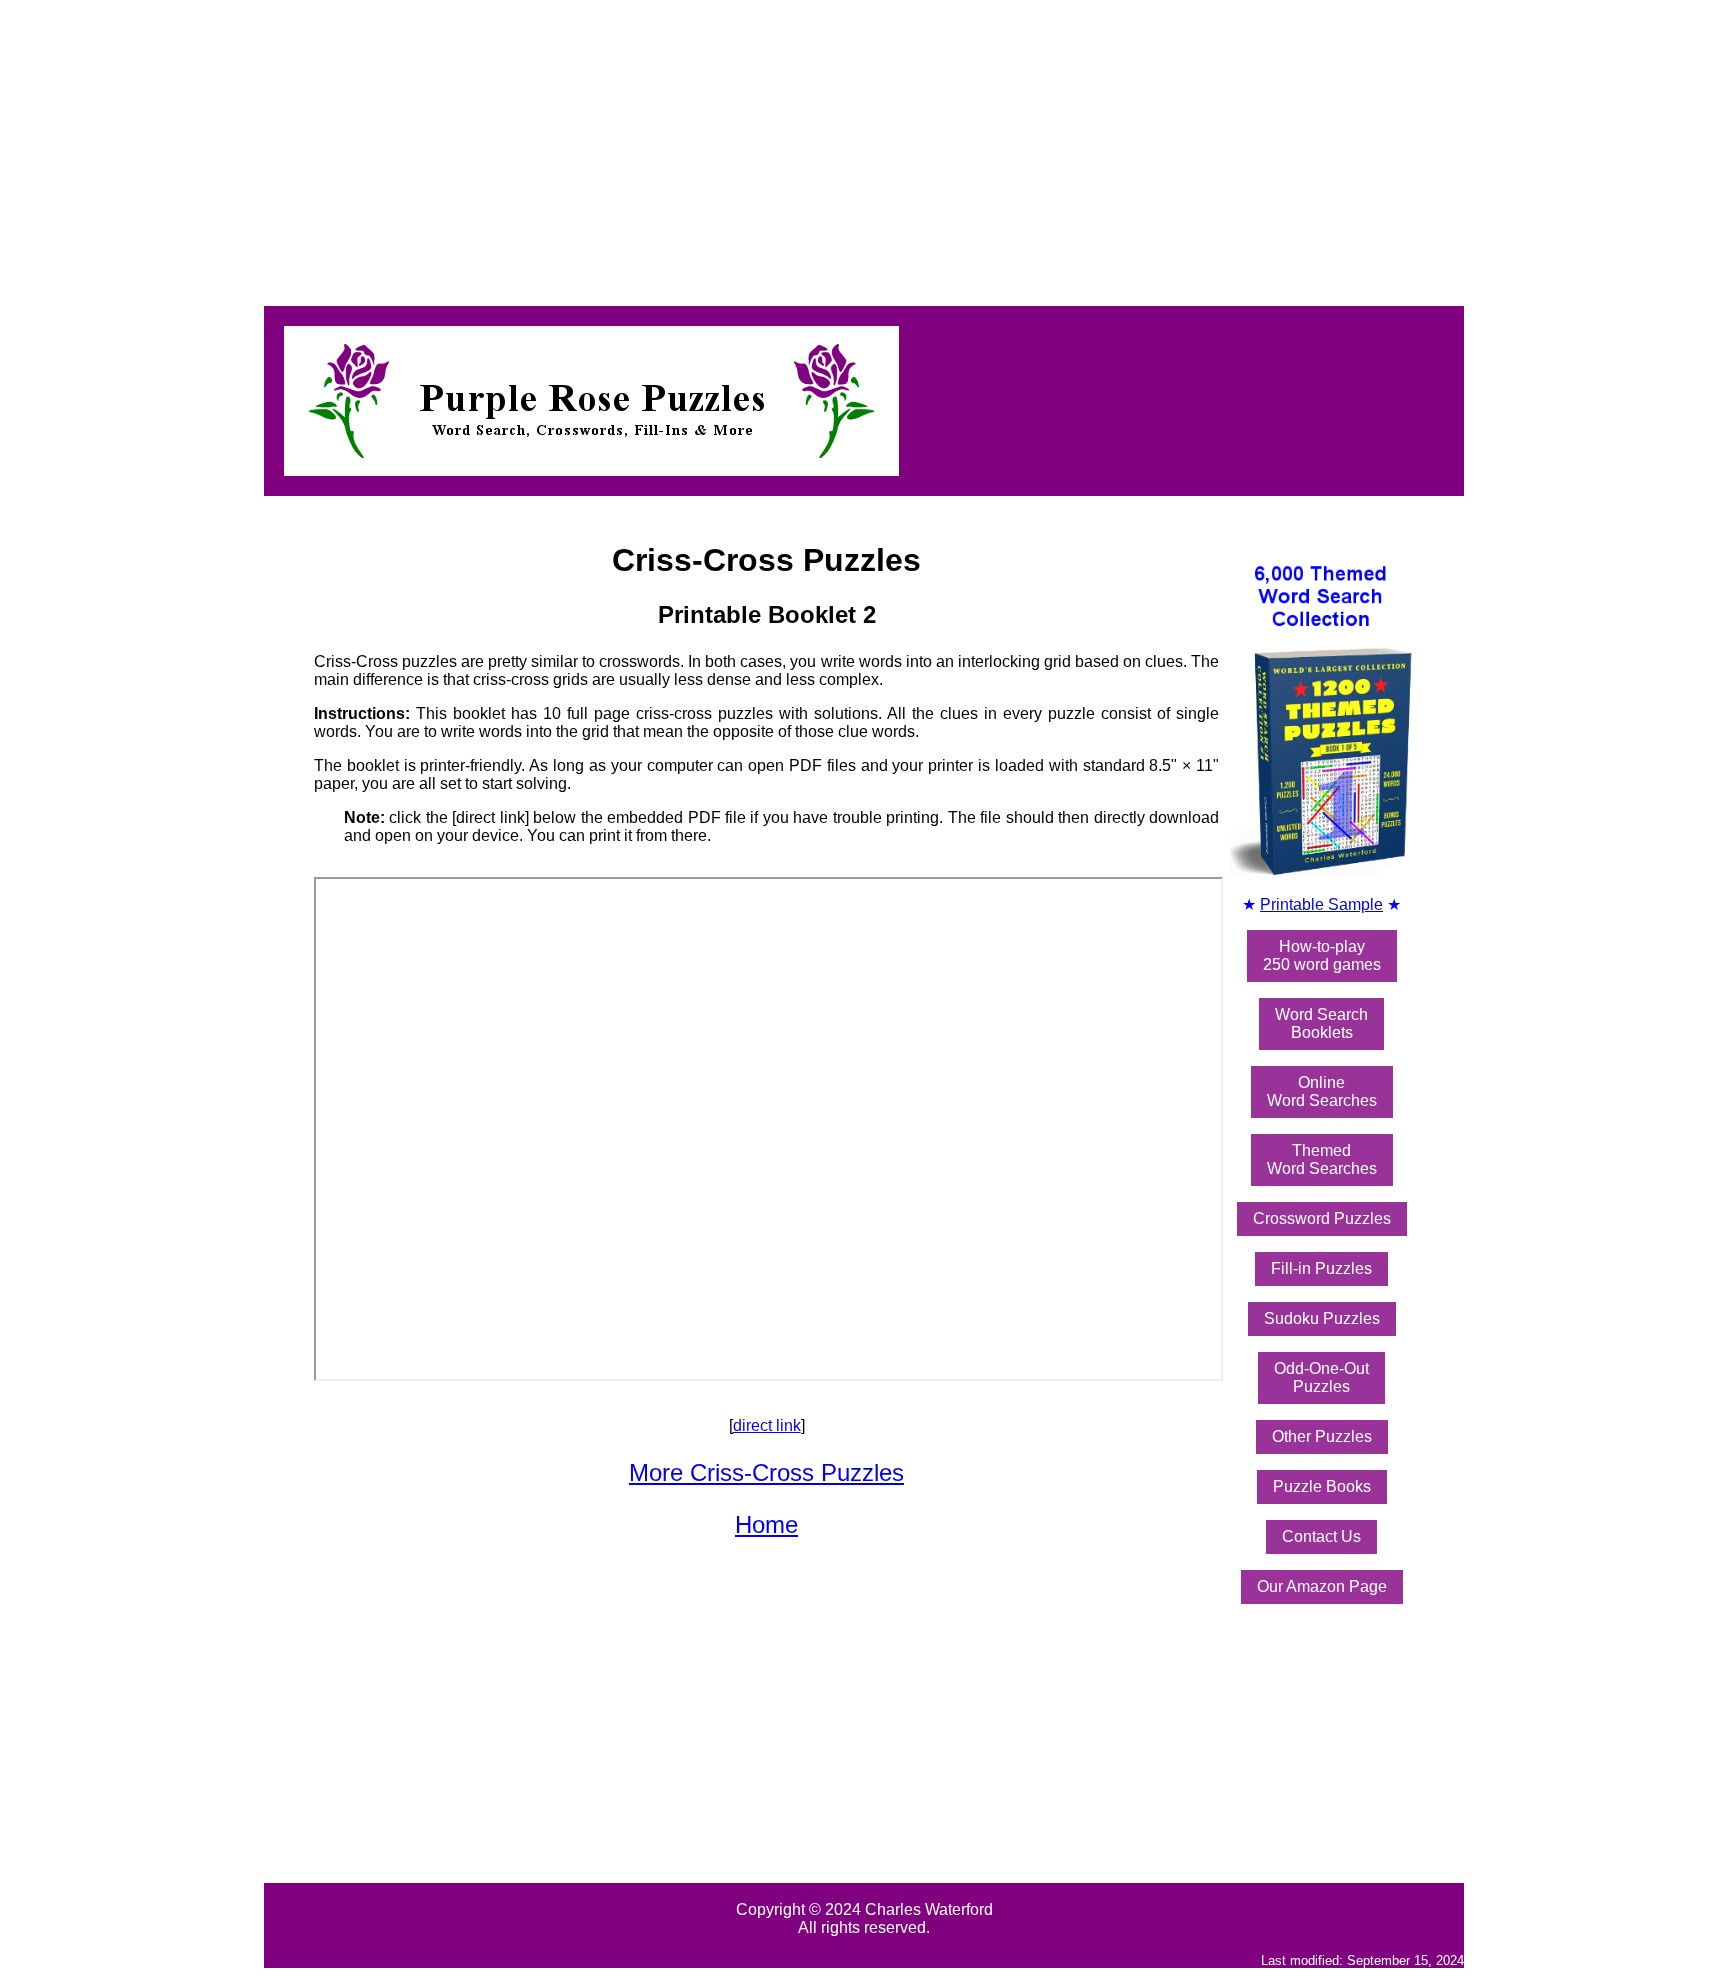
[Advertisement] (608, 148)
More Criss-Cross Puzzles (766, 1472)
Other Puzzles (1322, 1436)
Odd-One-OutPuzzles (1321, 1377)
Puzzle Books (1322, 1486)
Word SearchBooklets (1321, 1023)
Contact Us (1321, 1536)
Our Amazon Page (1322, 1586)
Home (766, 1524)
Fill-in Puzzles (1321, 1268)
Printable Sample (1321, 904)
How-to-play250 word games (1322, 955)
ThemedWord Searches (1322, 1159)
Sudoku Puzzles (1322, 1318)
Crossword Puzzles (1322, 1218)
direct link (767, 1425)
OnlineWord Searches (1322, 1091)
